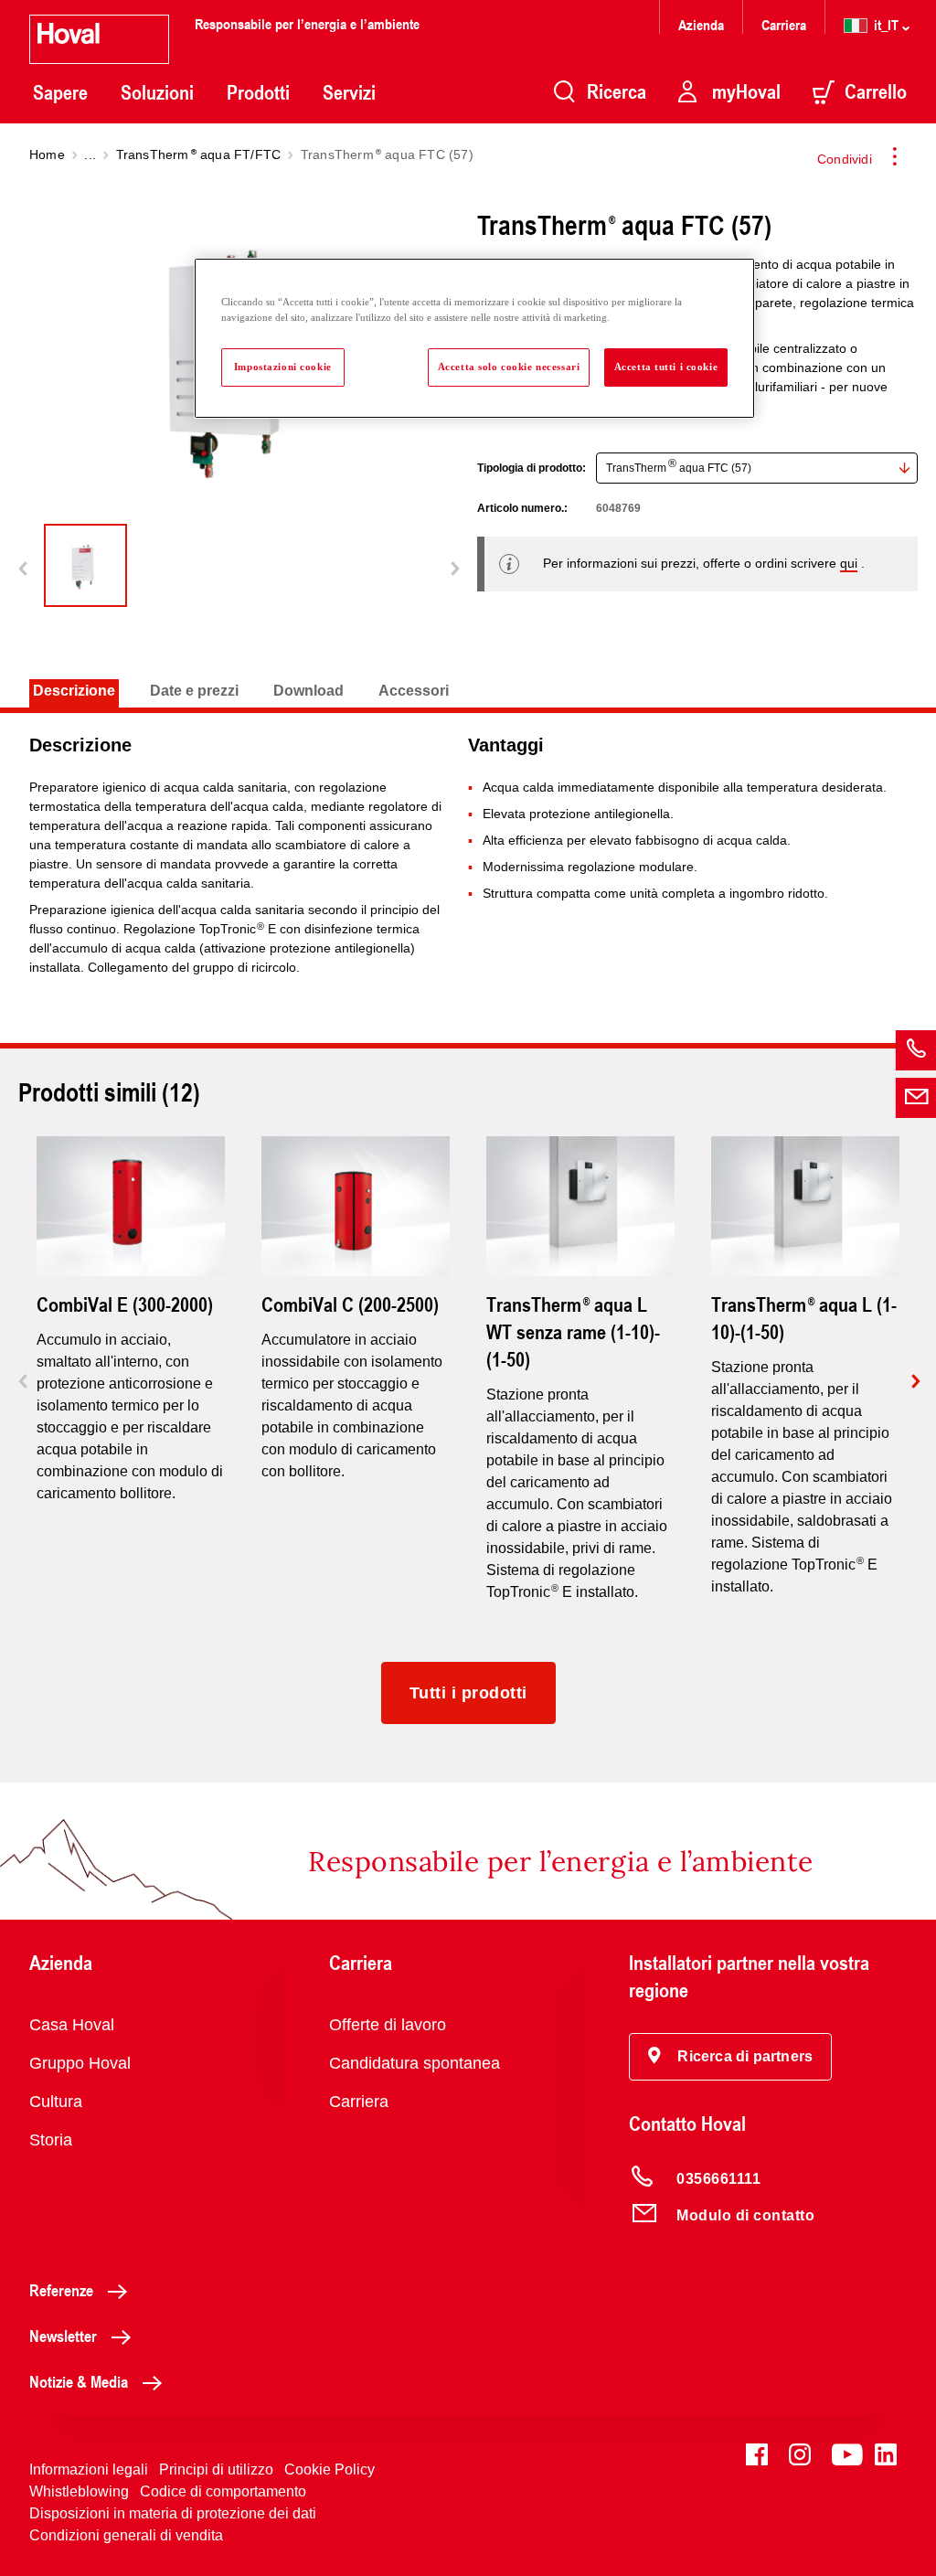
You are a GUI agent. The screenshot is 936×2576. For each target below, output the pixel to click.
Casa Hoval (72, 2025)
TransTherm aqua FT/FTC (199, 154)
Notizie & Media (79, 2381)
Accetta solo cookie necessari (509, 367)
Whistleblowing (79, 2491)
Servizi (349, 92)
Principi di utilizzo (216, 2470)
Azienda (701, 24)
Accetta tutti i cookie (666, 367)
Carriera (784, 24)
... (90, 154)
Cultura (56, 2102)
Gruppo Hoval (80, 2063)
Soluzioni (157, 92)
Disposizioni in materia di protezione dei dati (173, 2513)
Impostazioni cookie (283, 367)
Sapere (60, 92)
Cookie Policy (330, 2470)
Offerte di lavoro (388, 2025)
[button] (730, 2057)
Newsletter (63, 2336)
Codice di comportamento (223, 2491)
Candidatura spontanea (415, 2063)
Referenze (61, 2290)
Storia (51, 2140)
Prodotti (258, 92)
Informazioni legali (89, 2470)
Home (47, 154)
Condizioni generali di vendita (126, 2535)
